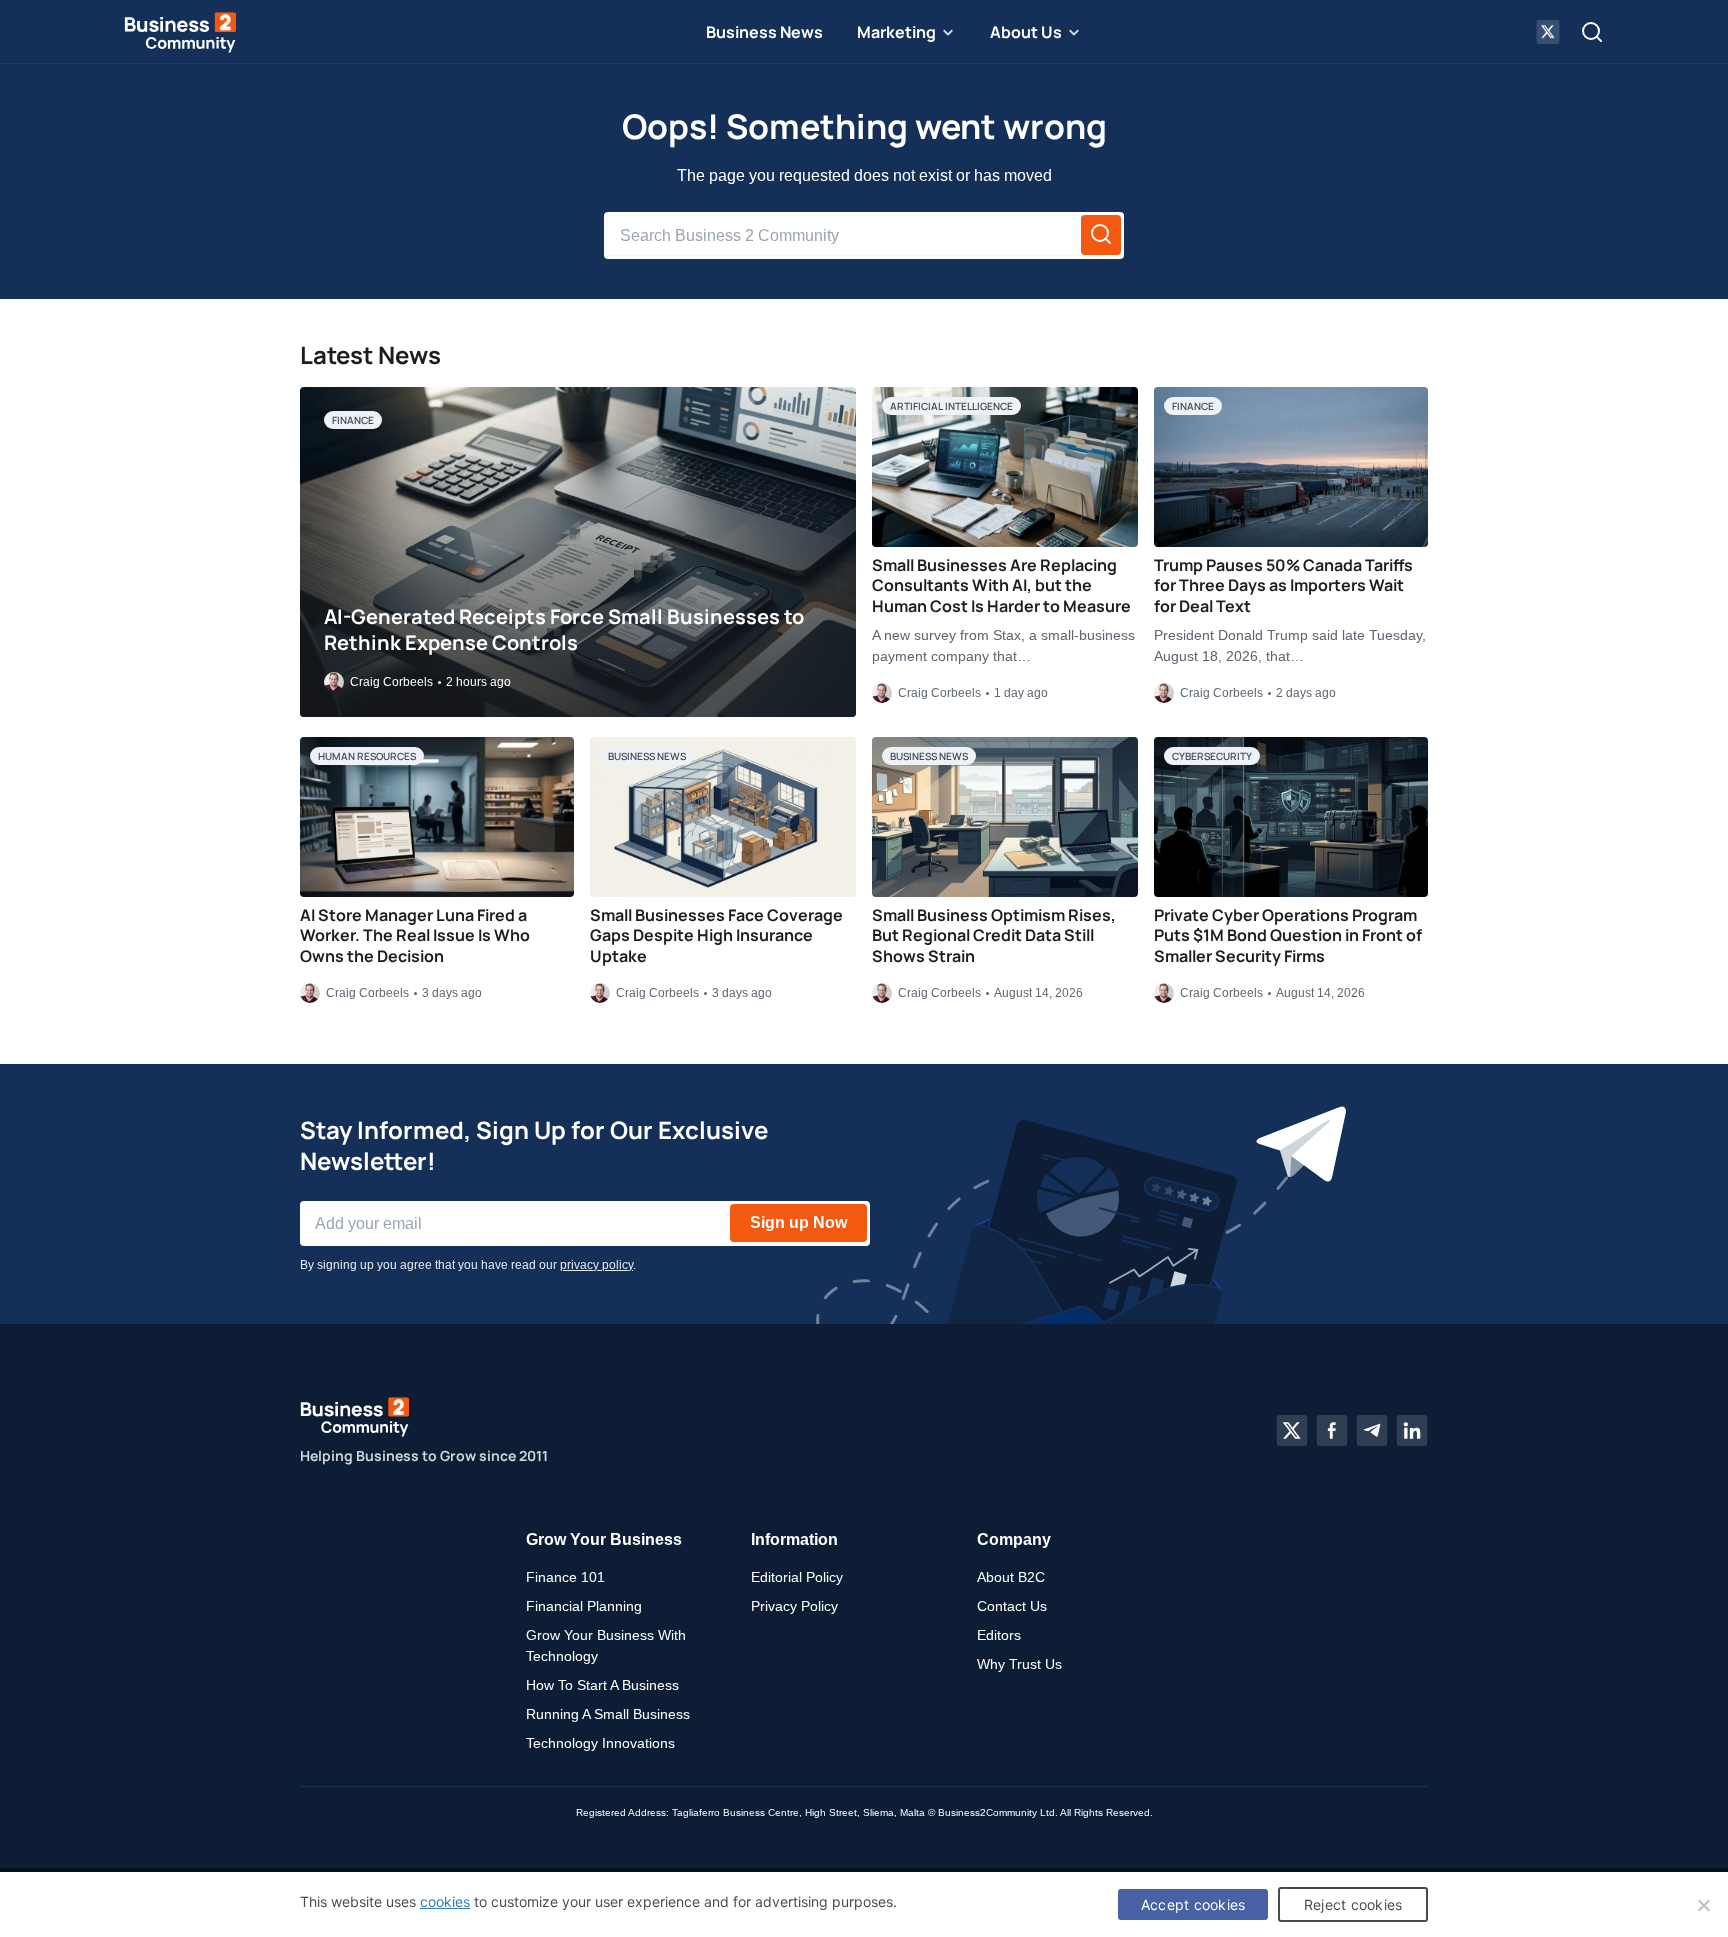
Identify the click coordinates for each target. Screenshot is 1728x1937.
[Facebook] (1332, 1431)
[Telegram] (1372, 1431)
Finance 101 (565, 1577)
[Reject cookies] (1703, 1905)
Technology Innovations (600, 1743)
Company (1014, 1539)
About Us (1026, 32)
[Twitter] (1292, 1431)
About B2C (1011, 1577)
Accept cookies (1193, 1904)
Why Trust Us (1019, 1664)
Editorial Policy (797, 1577)
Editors (999, 1635)
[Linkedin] (1412, 1431)
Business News (764, 32)
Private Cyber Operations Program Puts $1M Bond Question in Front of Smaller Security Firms (1288, 936)
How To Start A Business (602, 1685)
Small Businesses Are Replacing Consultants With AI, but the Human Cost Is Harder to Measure (1001, 586)
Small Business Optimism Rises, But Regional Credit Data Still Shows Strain (994, 936)
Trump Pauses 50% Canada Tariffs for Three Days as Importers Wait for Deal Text (1283, 586)
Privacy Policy (794, 1606)
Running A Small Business (608, 1714)
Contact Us (1012, 1606)
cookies (445, 1901)
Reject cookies (1353, 1904)
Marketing (896, 32)
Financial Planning (584, 1606)
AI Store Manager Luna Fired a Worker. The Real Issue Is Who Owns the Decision (415, 936)
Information (794, 1539)
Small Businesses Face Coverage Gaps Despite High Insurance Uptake (716, 936)
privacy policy (596, 1265)
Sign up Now (798, 1222)
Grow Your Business (604, 1539)
